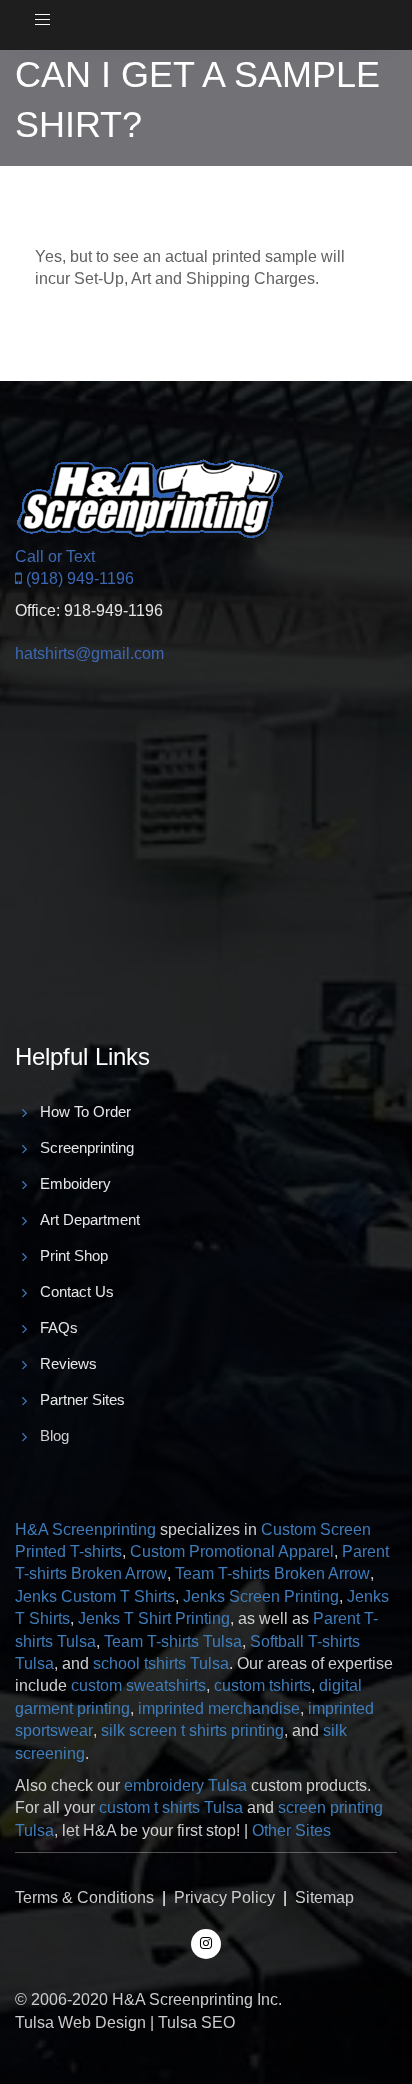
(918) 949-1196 (78, 578)
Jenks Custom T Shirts (95, 1596)
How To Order (85, 1111)
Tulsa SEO (196, 2022)
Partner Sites (82, 1399)
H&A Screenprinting (85, 1529)
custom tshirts (262, 1685)
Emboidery (75, 1183)
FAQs (59, 1327)
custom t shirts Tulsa (171, 1807)
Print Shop (74, 1255)
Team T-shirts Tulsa (173, 1641)
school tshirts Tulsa (161, 1663)
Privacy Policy (224, 1897)
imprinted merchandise (219, 1708)
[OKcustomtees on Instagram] (206, 1942)
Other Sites (291, 1830)
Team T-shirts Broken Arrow (272, 1573)
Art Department (90, 1219)
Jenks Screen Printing (261, 1596)
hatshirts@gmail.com (89, 653)
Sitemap (324, 1897)
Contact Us (77, 1291)
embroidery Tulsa (185, 1785)
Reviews (68, 1363)
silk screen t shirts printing (192, 1730)
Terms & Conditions (84, 1897)
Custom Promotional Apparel (232, 1551)
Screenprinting (87, 1147)
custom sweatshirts (138, 1685)
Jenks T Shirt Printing (154, 1618)
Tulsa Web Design (80, 2022)
